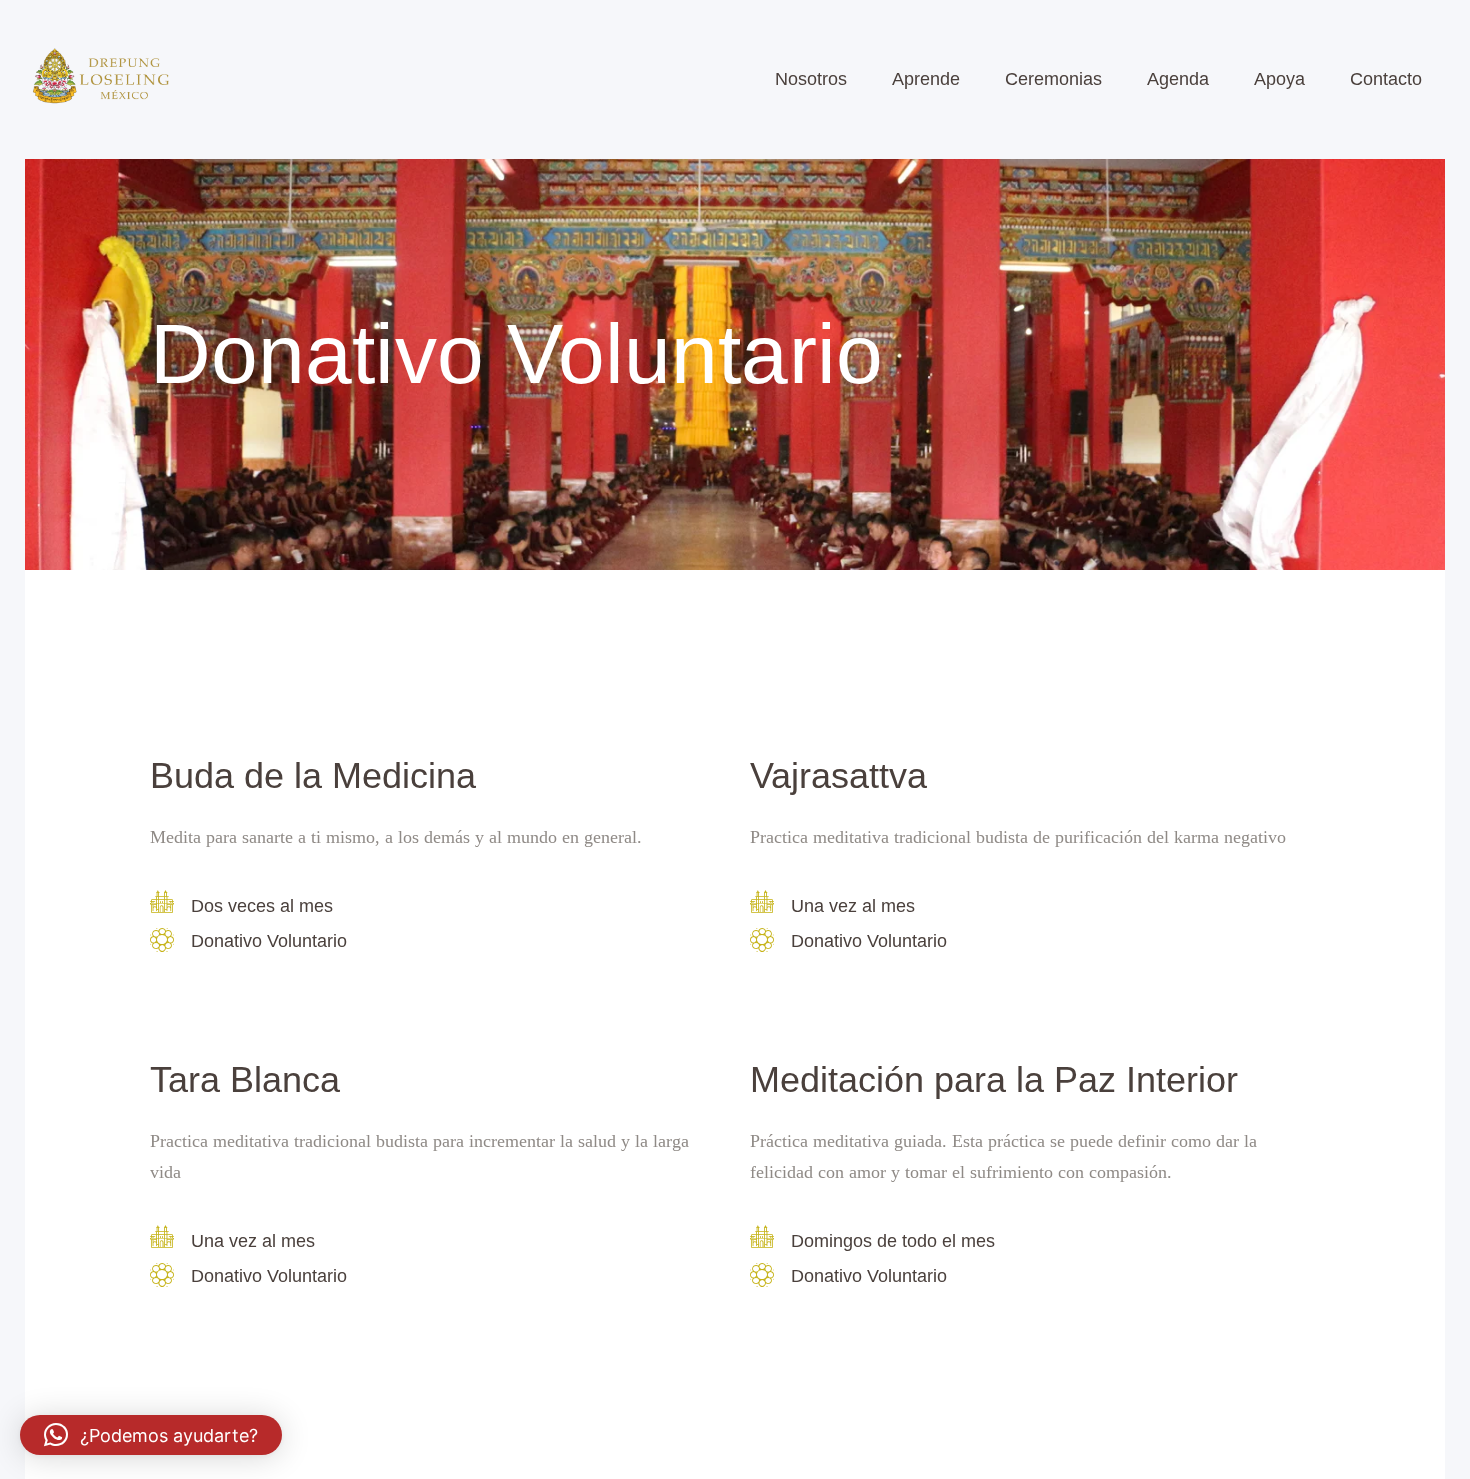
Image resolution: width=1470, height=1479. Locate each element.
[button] (151, 1435)
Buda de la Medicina (313, 776)
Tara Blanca (245, 1080)
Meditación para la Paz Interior (994, 1080)
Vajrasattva (838, 776)
